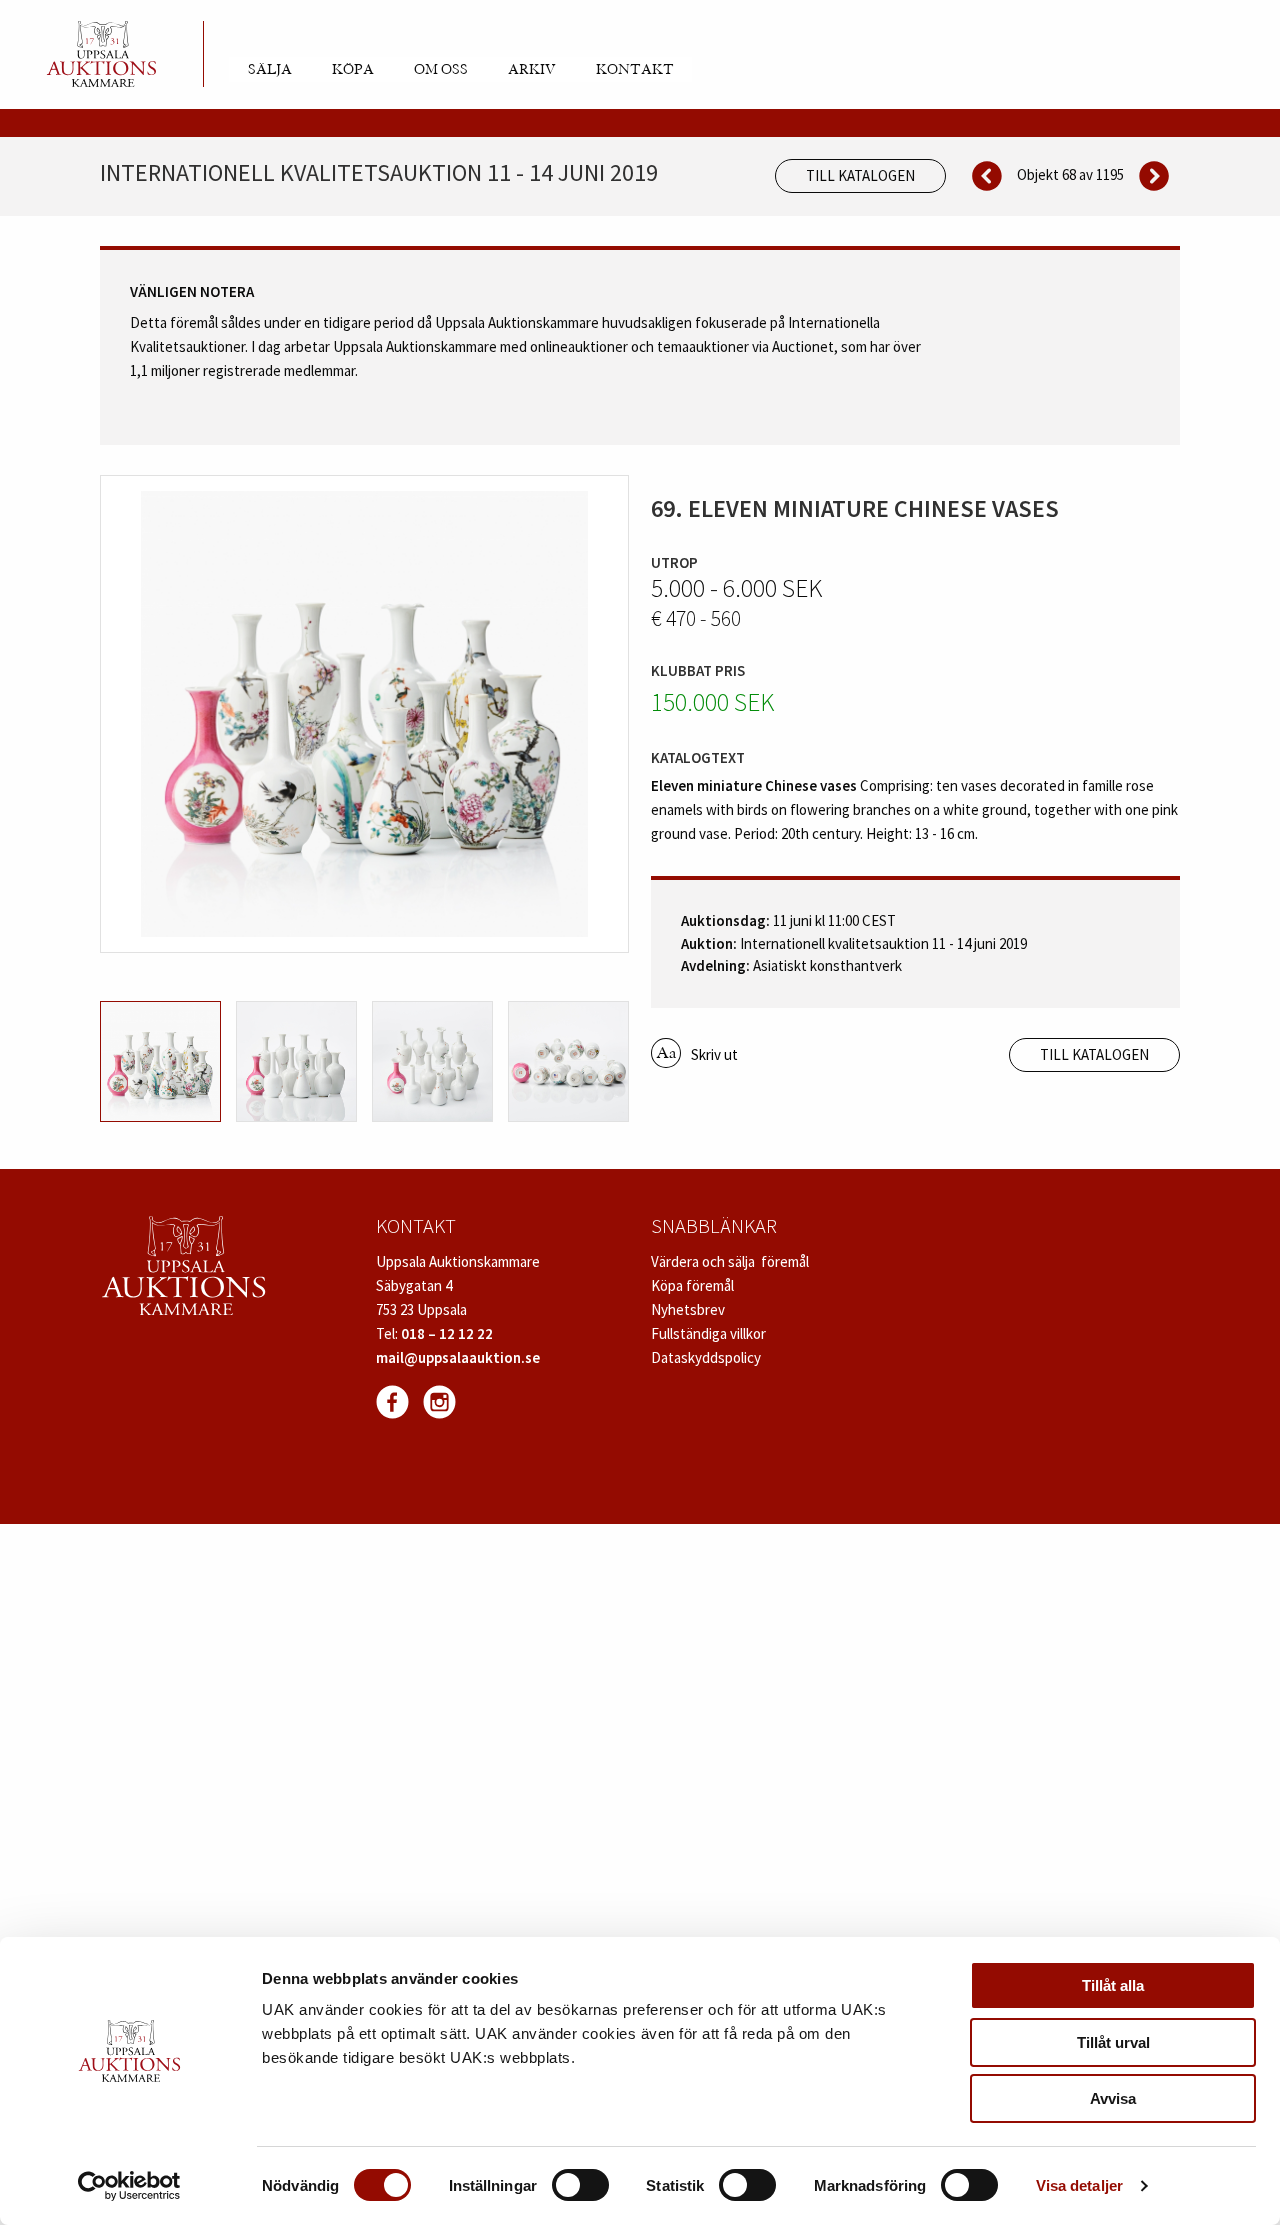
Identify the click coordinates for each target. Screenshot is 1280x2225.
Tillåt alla (1113, 1985)
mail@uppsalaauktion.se (458, 1357)
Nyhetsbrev (688, 1309)
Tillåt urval (1113, 2042)
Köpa (353, 70)
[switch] (580, 2185)
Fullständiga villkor (708, 1333)
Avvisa (1113, 2098)
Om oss (441, 70)
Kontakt (635, 70)
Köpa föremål (692, 1285)
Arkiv (532, 70)
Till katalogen (860, 175)
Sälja (270, 70)
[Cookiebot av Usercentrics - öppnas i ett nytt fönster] (129, 2186)
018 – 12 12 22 (447, 1333)
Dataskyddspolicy (706, 1357)
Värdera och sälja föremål (730, 1261)
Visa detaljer (1079, 2185)
